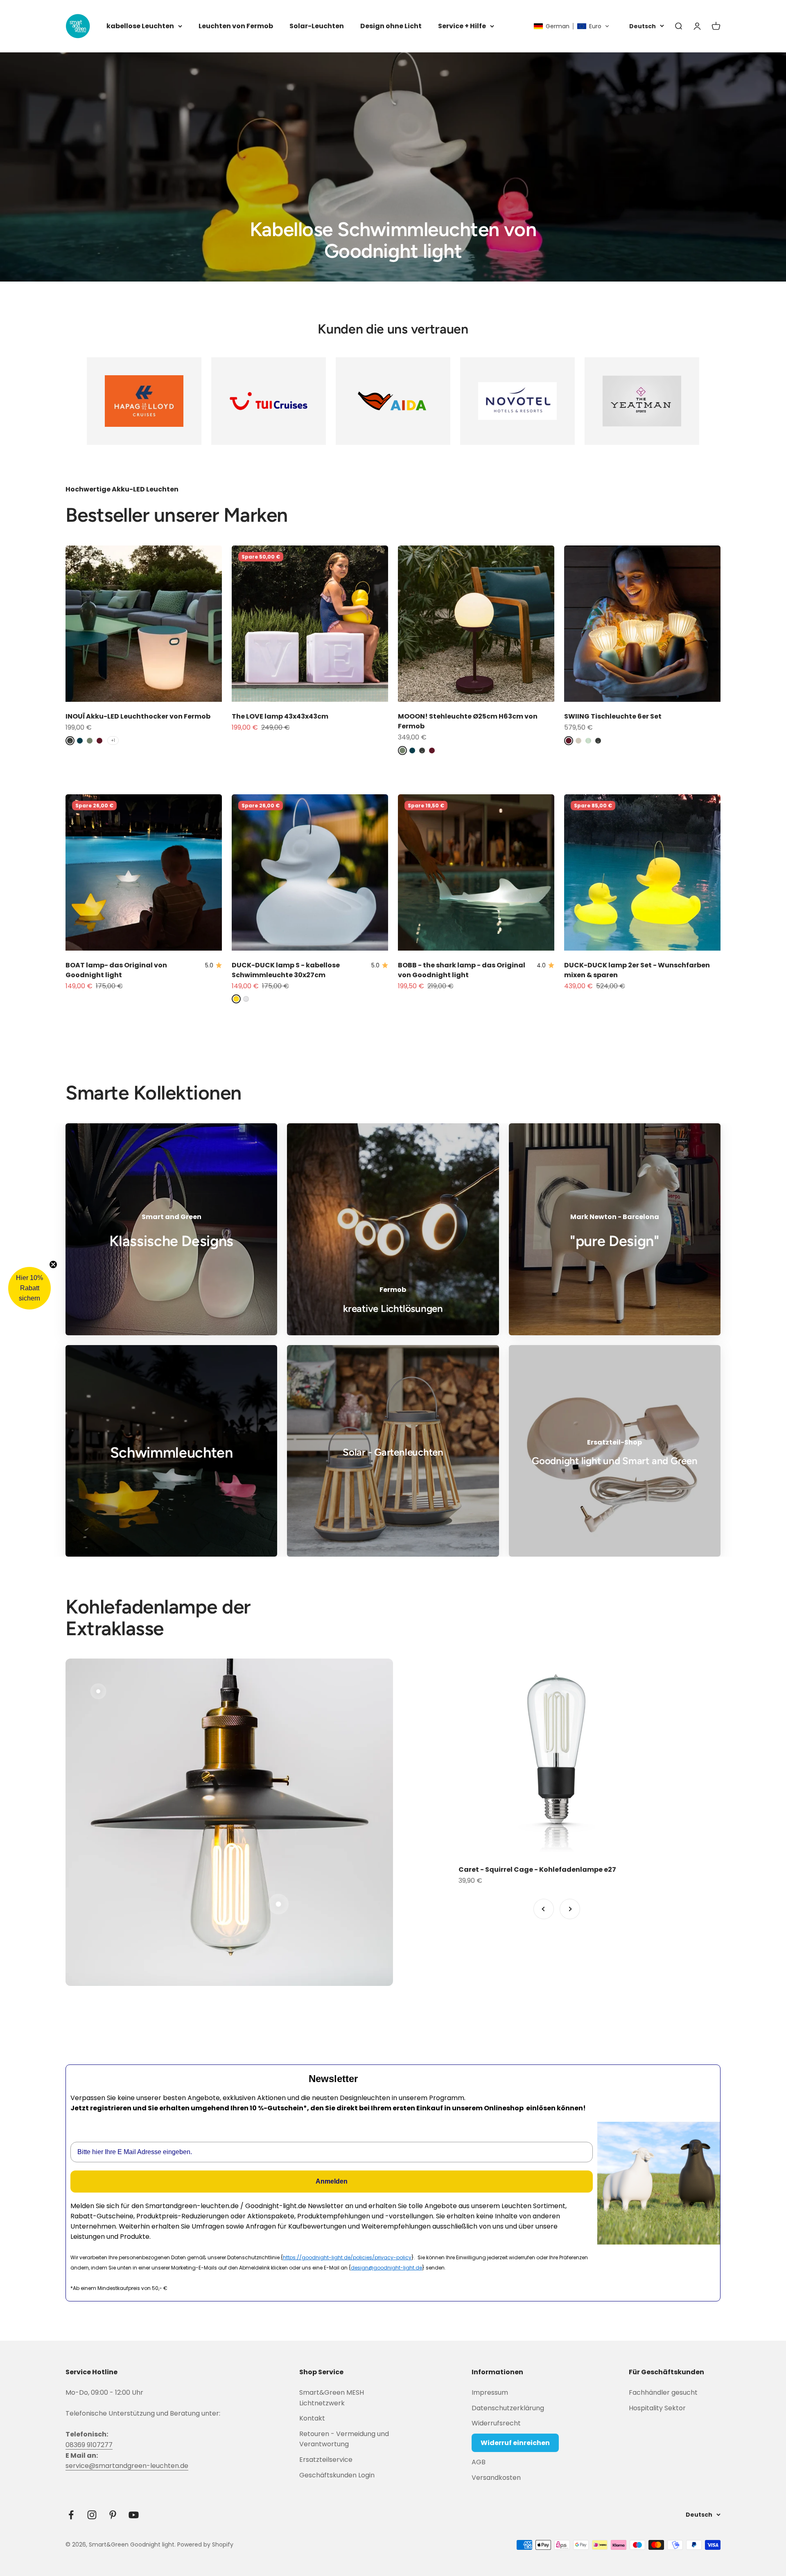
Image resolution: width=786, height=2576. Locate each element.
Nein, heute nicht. (313, 1363)
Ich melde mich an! (313, 1340)
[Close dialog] (544, 1203)
